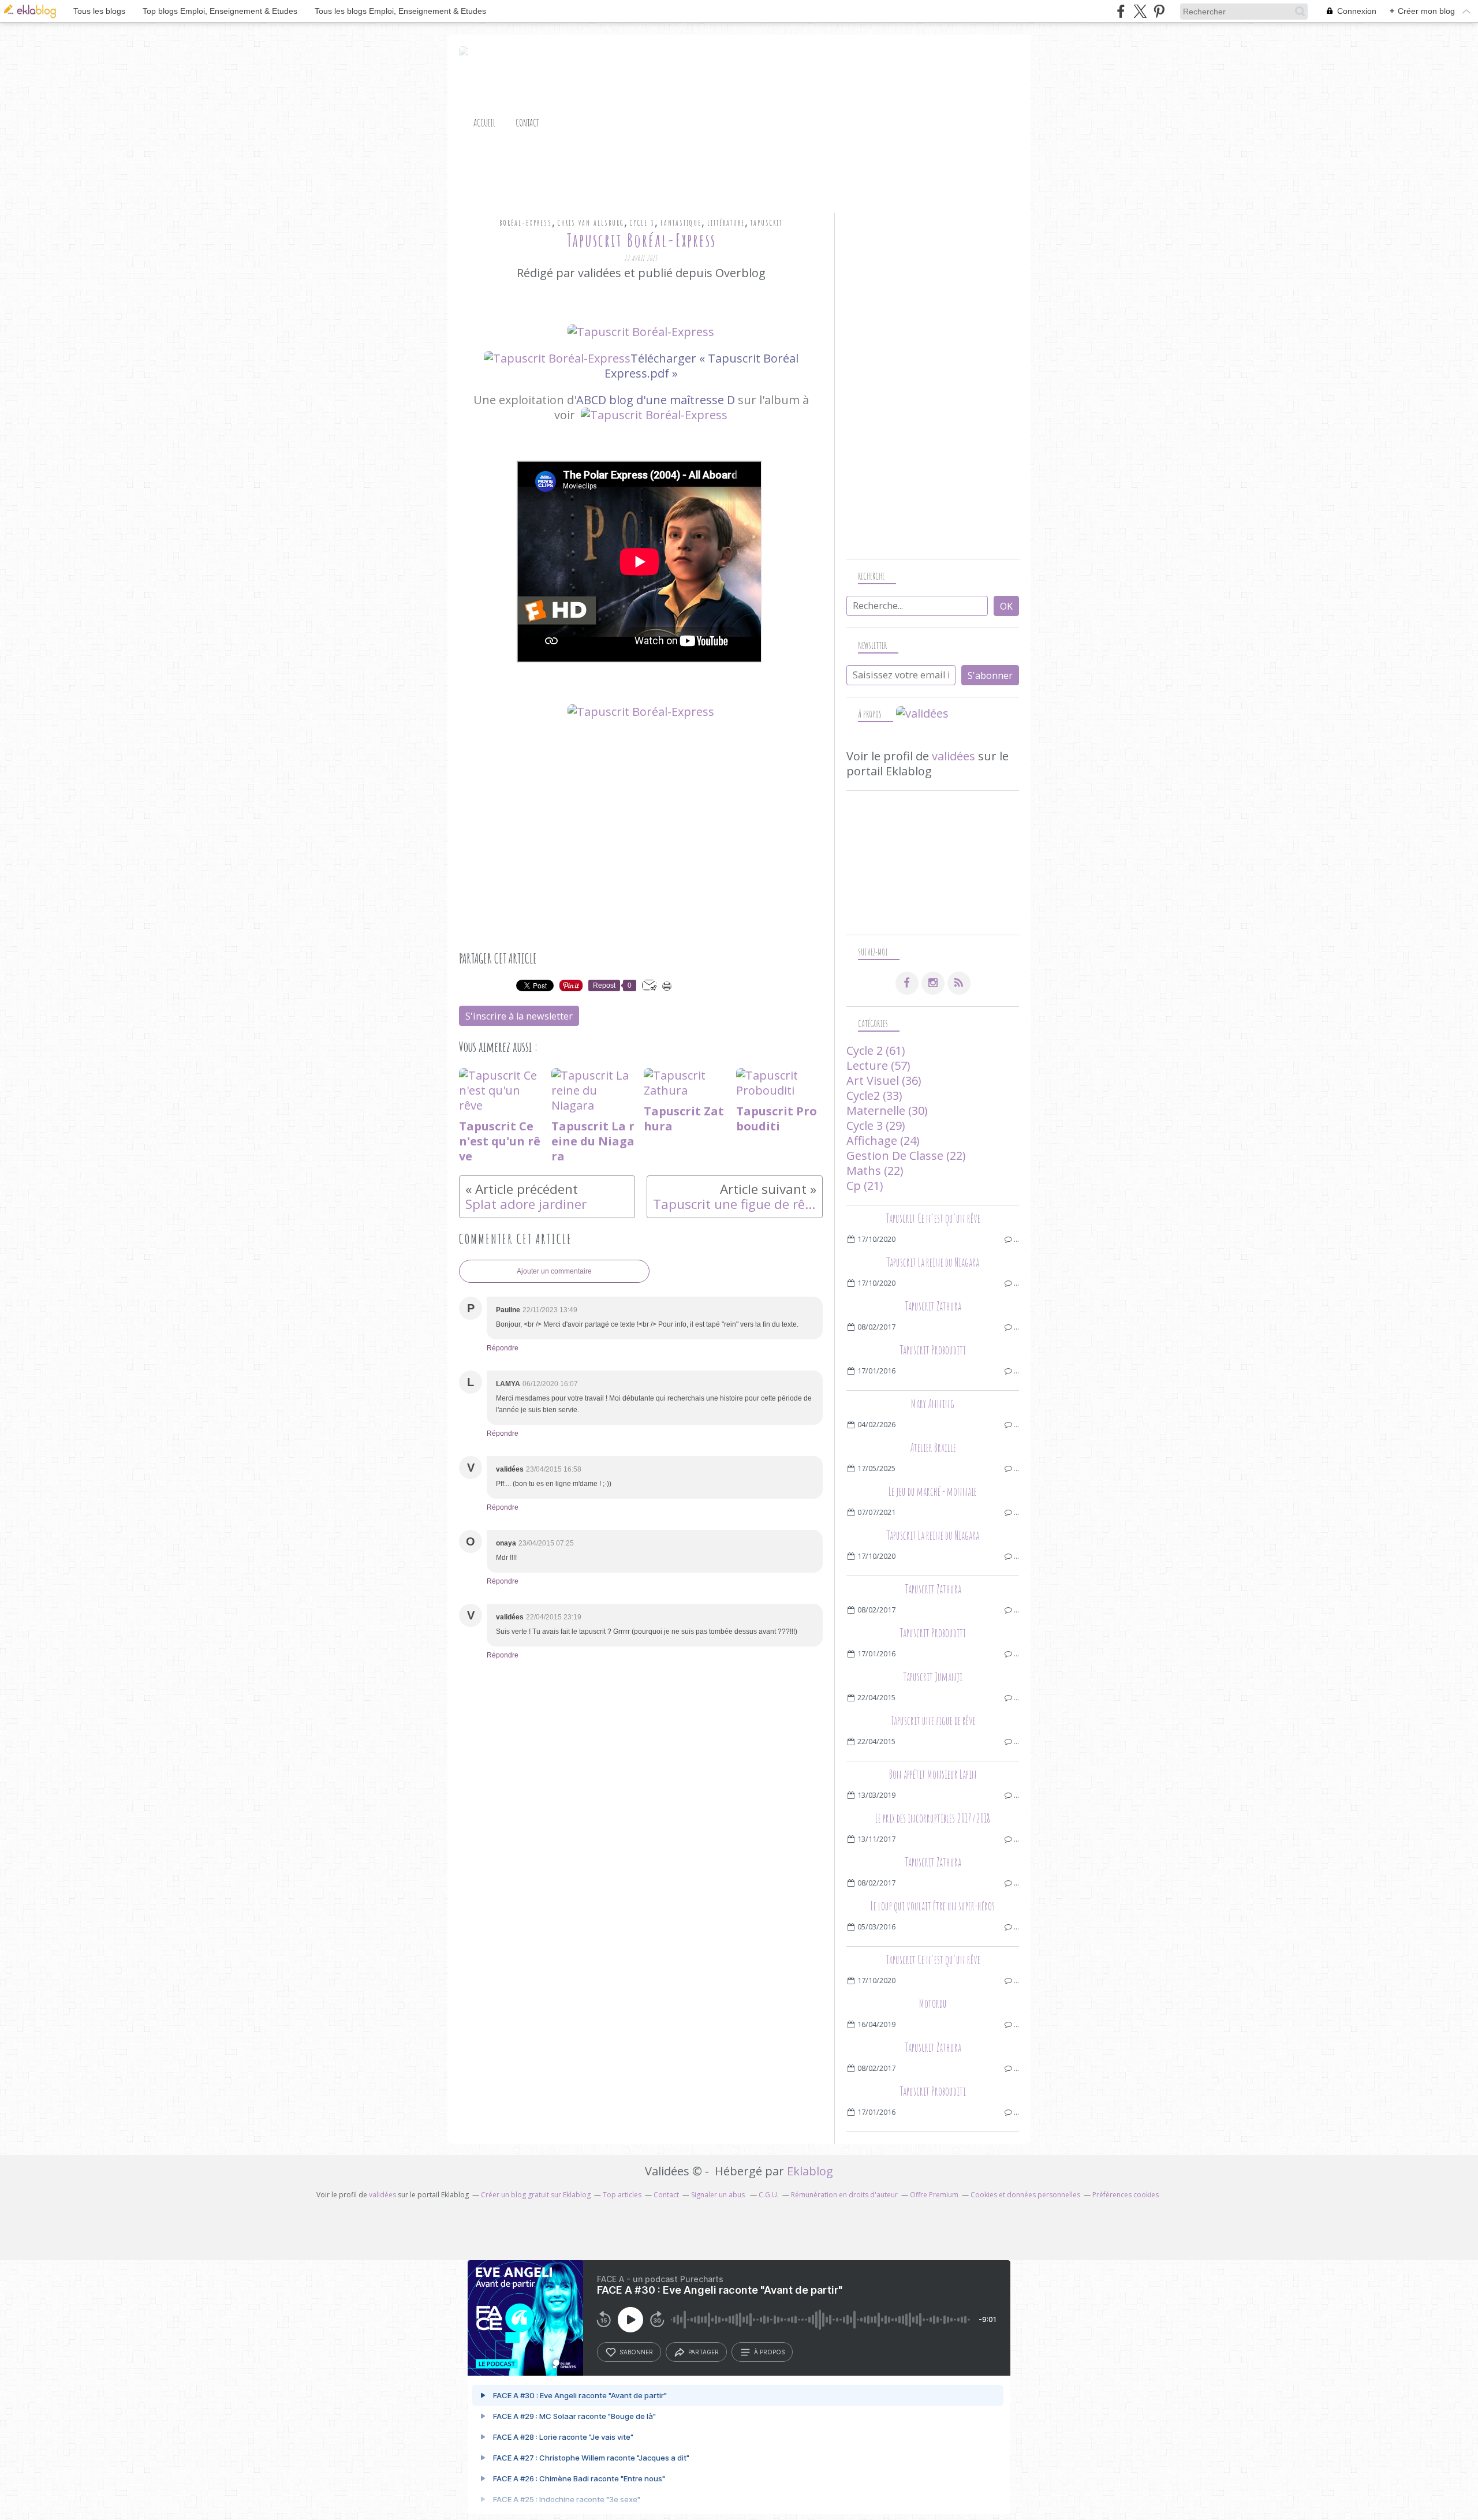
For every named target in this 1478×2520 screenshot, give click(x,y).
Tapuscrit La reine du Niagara (933, 1262)
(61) (876, 1050)
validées (953, 756)
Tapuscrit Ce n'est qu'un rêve (933, 1218)
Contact (527, 122)
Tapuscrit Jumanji (933, 1677)
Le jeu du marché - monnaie (933, 1492)
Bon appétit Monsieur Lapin (933, 1774)
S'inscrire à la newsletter (519, 1016)
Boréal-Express (526, 223)
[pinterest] (1159, 11)
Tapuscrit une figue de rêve (933, 1721)
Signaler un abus (719, 2195)
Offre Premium (934, 2195)
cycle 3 (642, 223)
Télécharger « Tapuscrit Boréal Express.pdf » (701, 366)
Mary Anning (933, 1404)
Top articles (622, 2195)
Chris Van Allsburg (591, 223)
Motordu (933, 2004)
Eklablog (810, 2171)
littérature (726, 223)
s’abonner (636, 2352)
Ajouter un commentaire (554, 1271)
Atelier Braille (933, 1448)
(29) (876, 1125)
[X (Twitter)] (1140, 11)
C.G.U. (769, 2195)
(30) (887, 1110)
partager (703, 2352)
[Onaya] (654, 415)
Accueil (484, 122)
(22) (906, 1156)
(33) (874, 1095)
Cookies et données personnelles (1025, 2195)
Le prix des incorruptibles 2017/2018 (933, 1818)
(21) (865, 1186)
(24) (883, 1140)
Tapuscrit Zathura (933, 1306)
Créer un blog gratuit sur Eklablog (536, 2195)
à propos (769, 2352)
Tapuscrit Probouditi (933, 1350)
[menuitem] (484, 123)
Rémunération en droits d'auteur (844, 2195)
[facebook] (1121, 11)
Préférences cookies (1126, 2195)
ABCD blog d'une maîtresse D (656, 400)
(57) (878, 1065)
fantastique (681, 223)
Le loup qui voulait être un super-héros (933, 1906)
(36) (884, 1080)
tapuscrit (766, 223)
